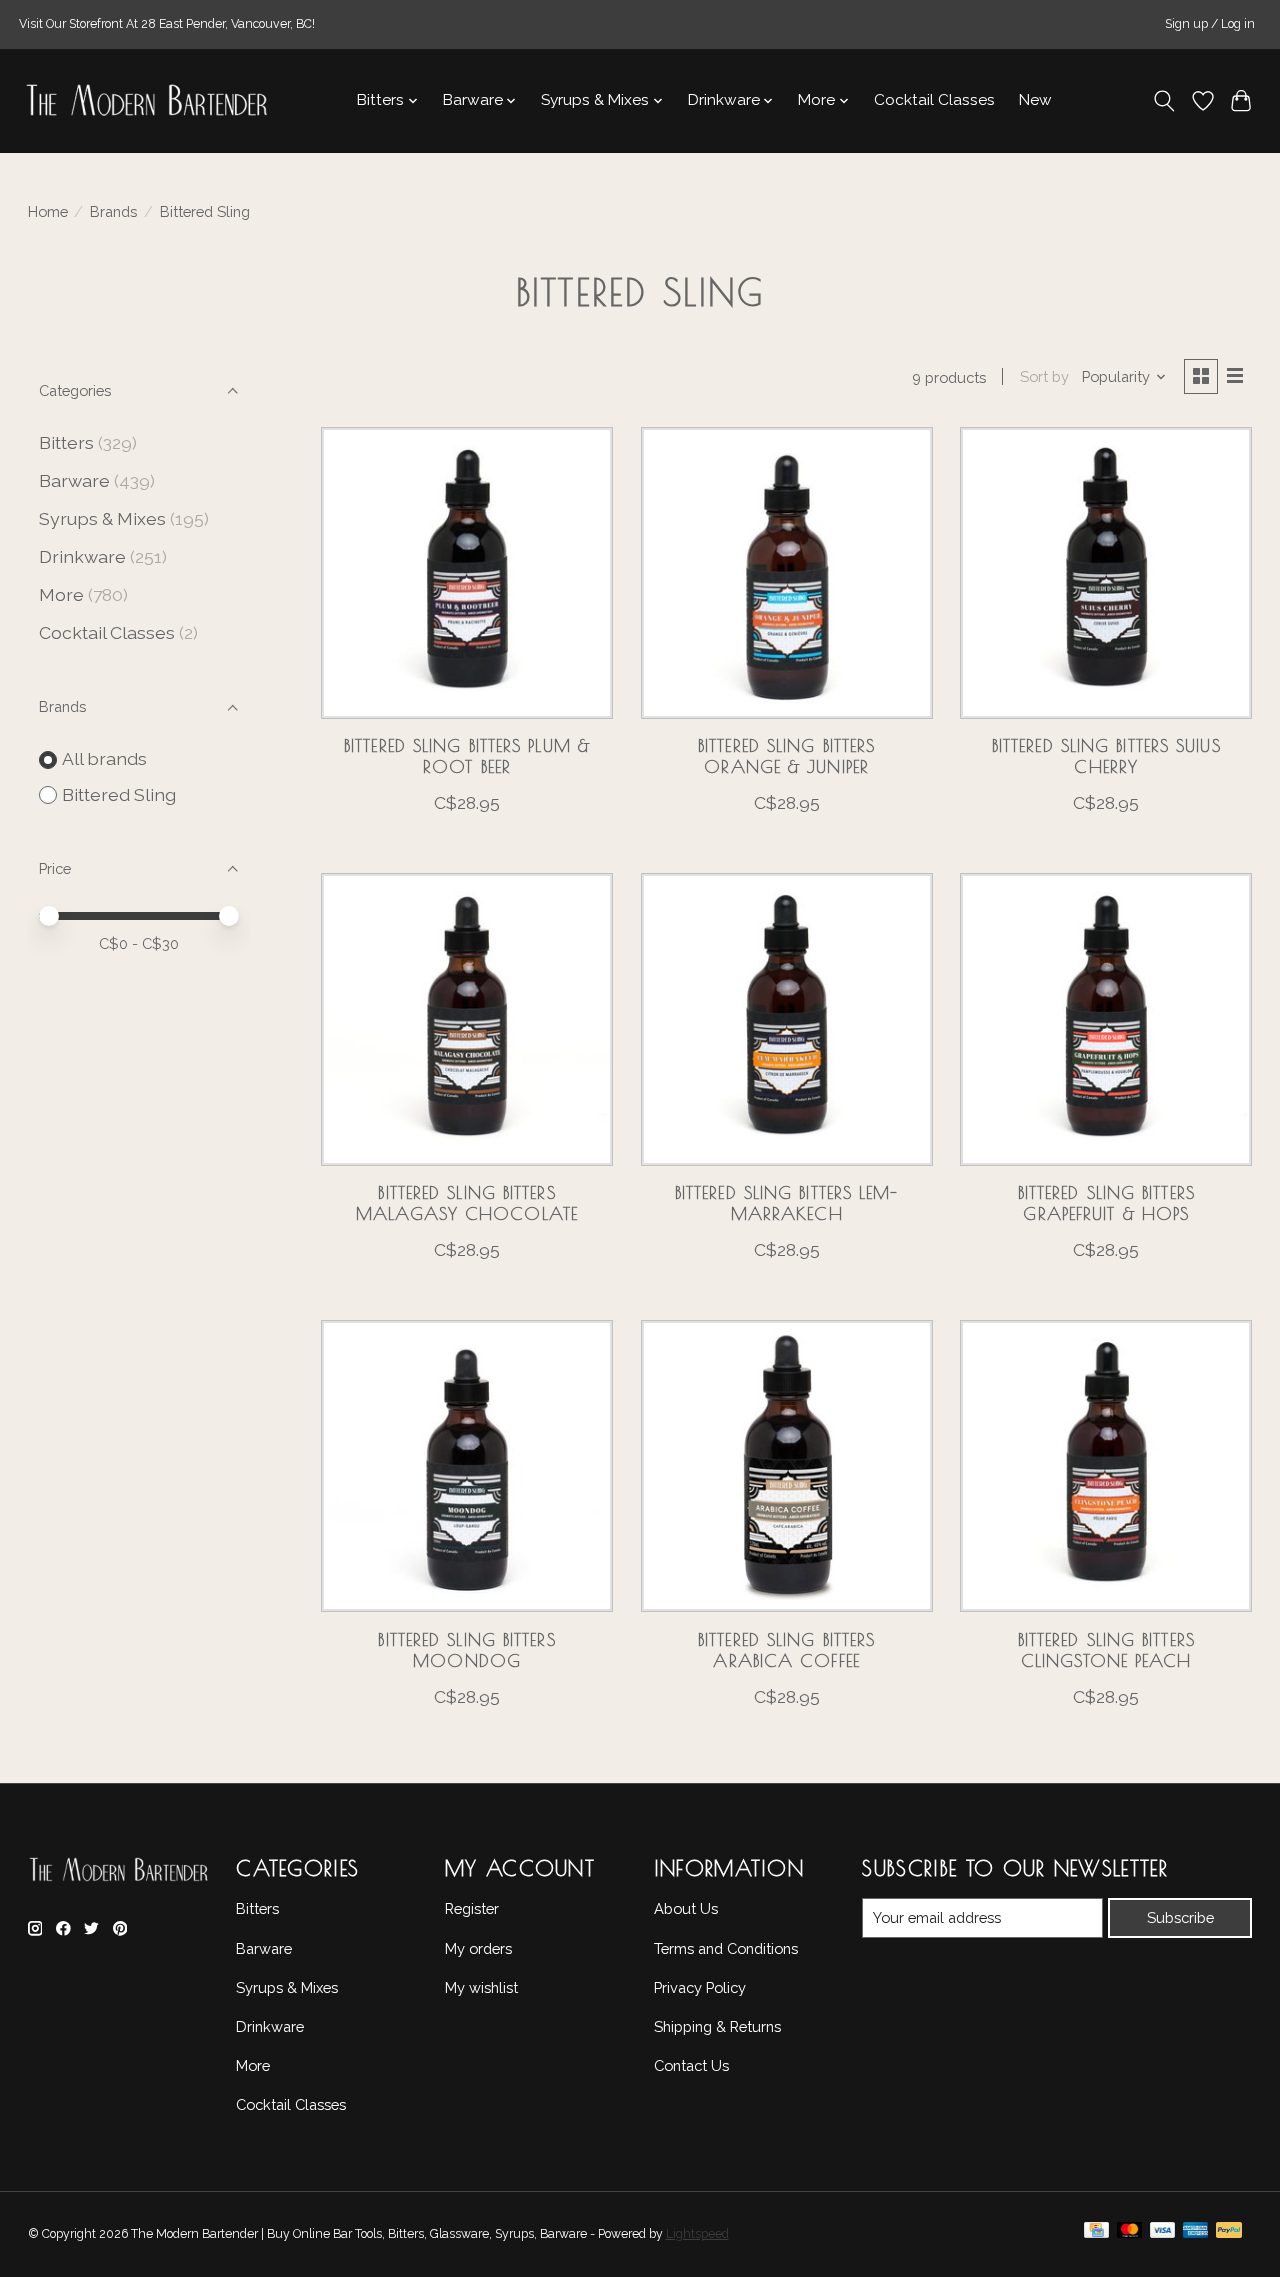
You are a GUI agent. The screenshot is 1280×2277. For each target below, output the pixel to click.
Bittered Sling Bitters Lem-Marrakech (787, 1203)
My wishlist (481, 1987)
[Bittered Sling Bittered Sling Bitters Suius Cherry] (1106, 573)
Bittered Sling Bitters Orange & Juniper (786, 756)
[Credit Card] (1096, 2235)
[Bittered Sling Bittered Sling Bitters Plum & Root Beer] (467, 573)
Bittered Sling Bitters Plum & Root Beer (467, 756)
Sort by (1044, 376)
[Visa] (1163, 2235)
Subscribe (1180, 1917)
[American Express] (1196, 2235)
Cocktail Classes (934, 100)
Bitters (66, 442)
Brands (113, 211)
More (61, 594)
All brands (104, 758)
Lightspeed (697, 2234)
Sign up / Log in (1210, 24)
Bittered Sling (119, 794)
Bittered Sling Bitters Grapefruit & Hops (1106, 1203)
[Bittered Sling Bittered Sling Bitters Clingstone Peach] (1106, 1466)
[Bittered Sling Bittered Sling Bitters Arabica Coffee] (787, 1466)
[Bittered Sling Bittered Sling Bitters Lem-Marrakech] (787, 1019)
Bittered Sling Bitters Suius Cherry (1106, 756)
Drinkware (82, 556)
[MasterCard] (1130, 2235)
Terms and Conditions (726, 1948)
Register (472, 1908)
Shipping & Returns (717, 2026)
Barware (74, 480)
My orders (478, 1948)
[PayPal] (1229, 2235)
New (1035, 100)
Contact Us (691, 2065)
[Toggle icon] (1163, 101)
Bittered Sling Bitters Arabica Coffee (786, 1650)
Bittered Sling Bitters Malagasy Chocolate (467, 1203)
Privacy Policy (700, 1987)
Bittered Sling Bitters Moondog (466, 1650)
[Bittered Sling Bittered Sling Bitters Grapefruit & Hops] (1106, 1019)
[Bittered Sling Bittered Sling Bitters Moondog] (467, 1466)
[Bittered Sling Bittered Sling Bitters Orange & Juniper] (787, 573)
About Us (686, 1908)
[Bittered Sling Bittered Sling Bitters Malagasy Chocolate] (467, 1019)
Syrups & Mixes (102, 518)
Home (48, 211)
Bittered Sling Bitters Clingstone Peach (1106, 1650)
